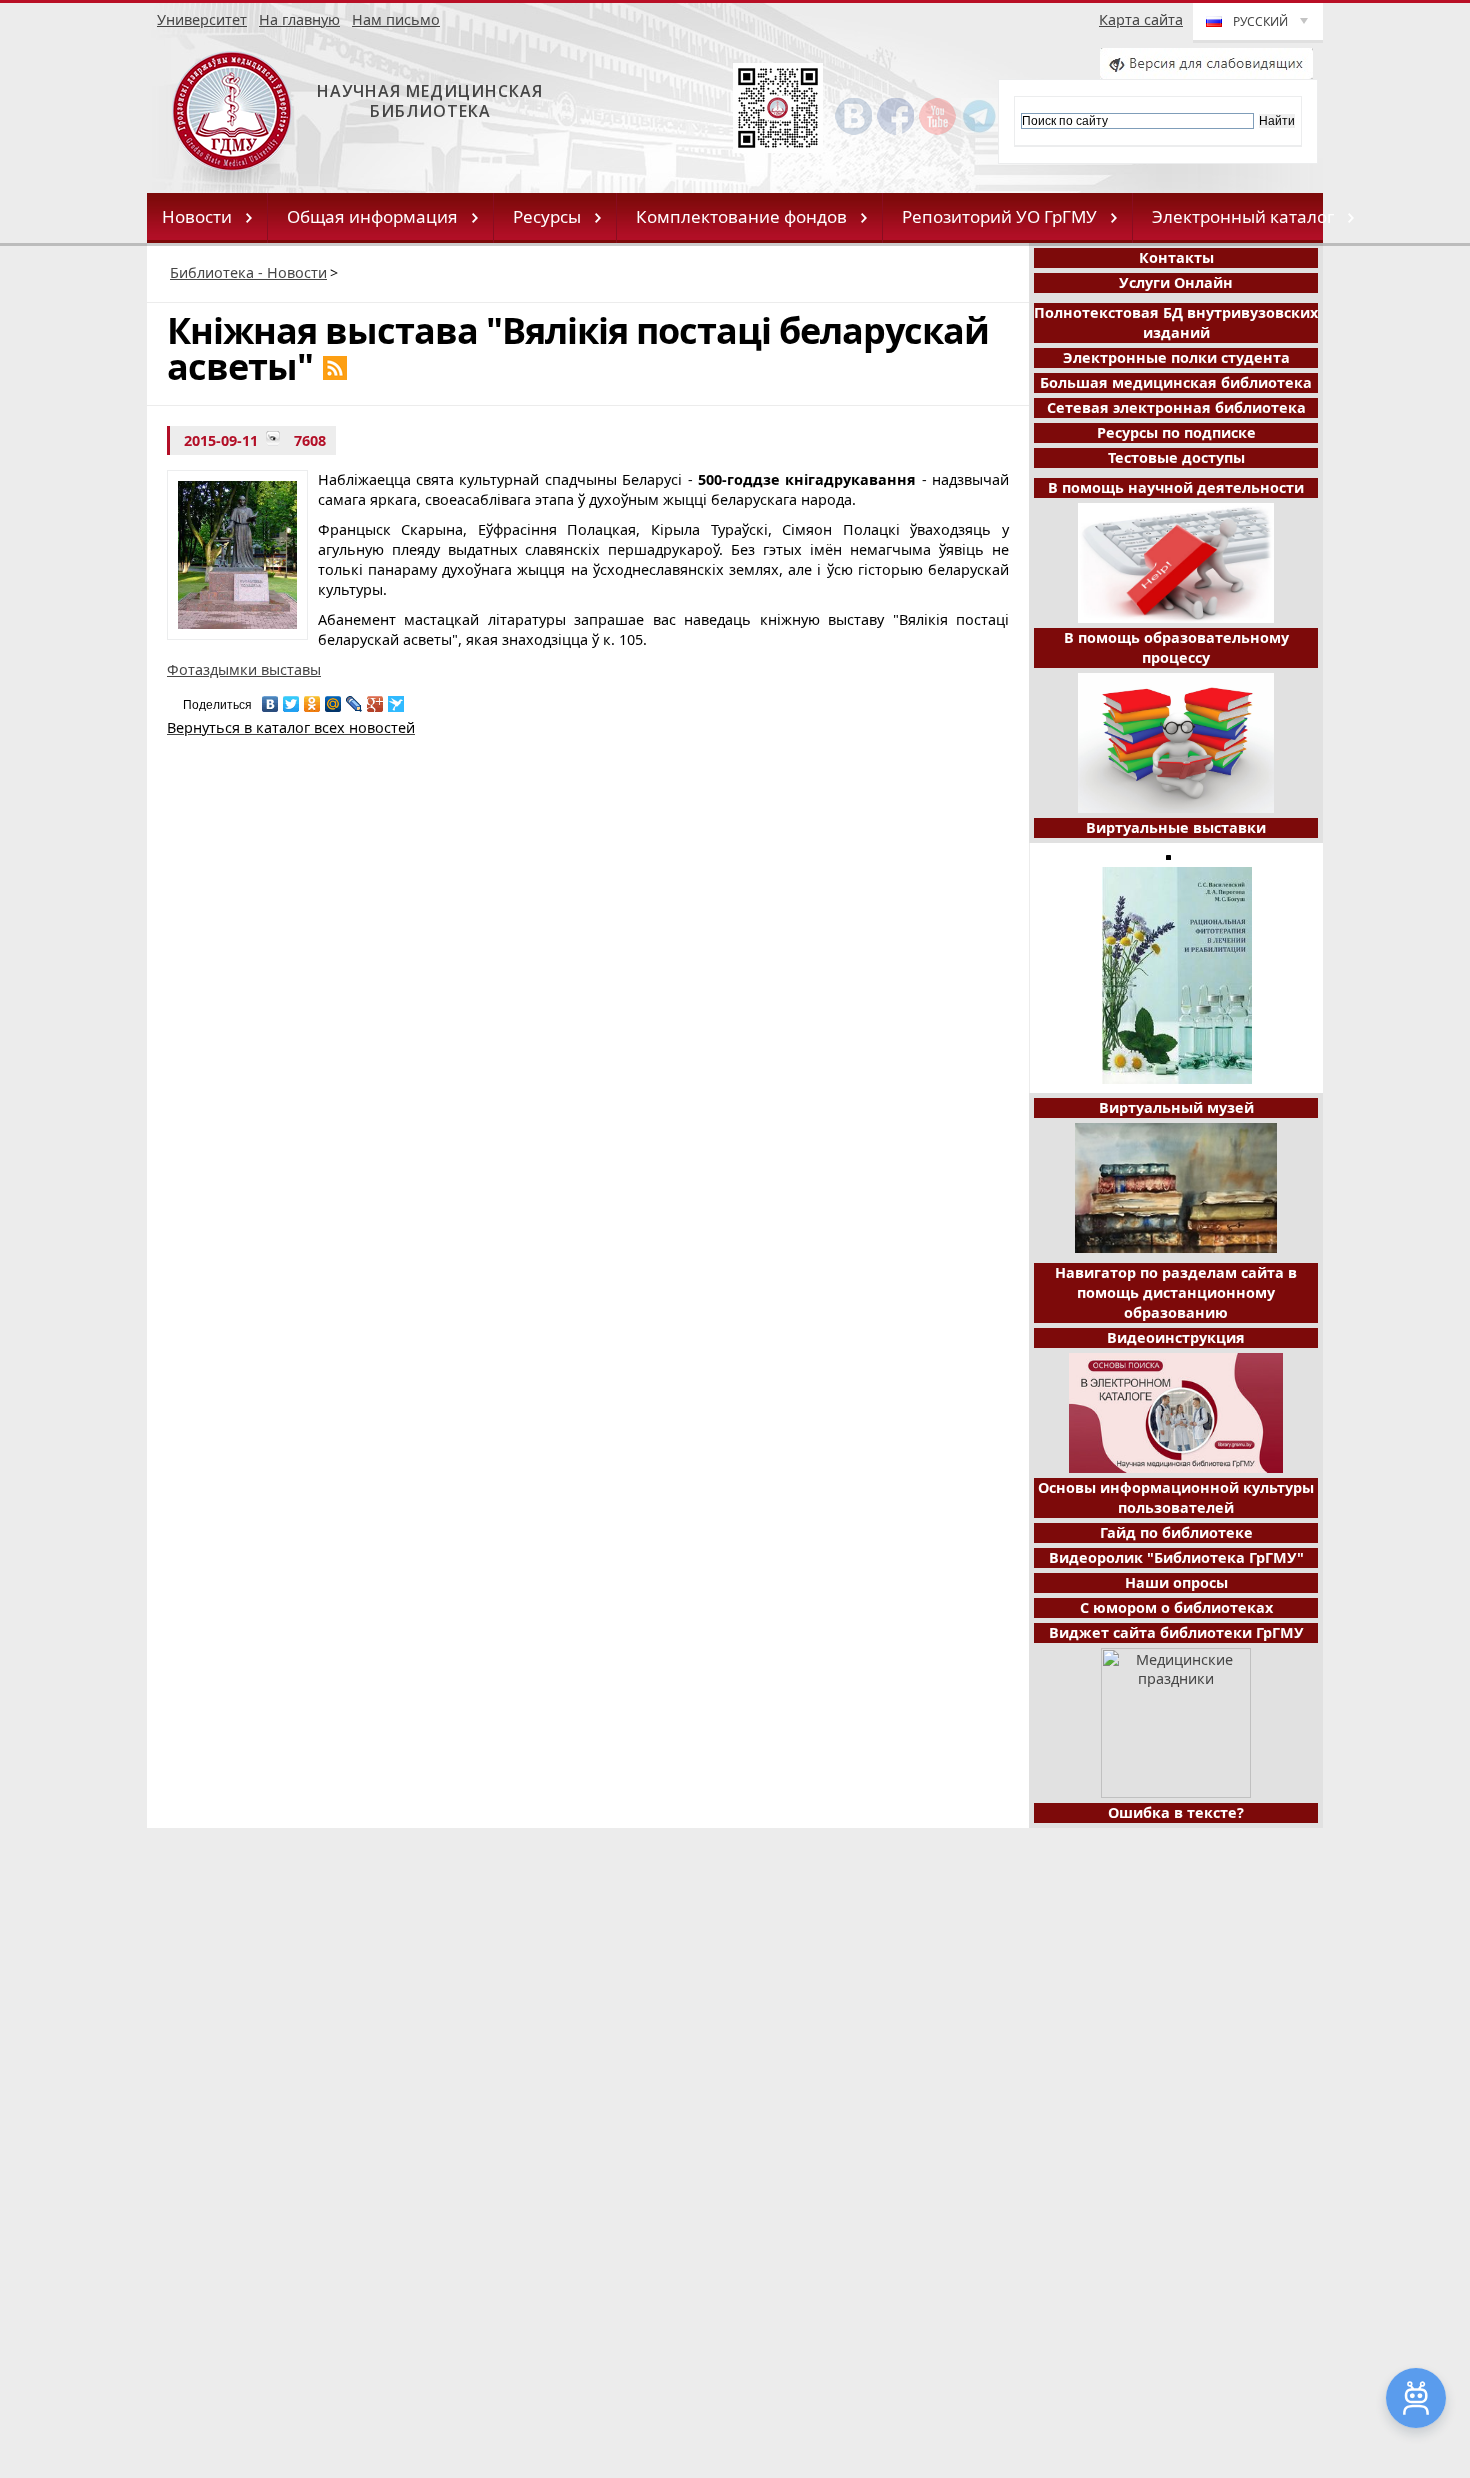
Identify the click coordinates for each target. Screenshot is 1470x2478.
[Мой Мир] (333, 699)
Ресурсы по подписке (1176, 432)
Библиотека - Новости (248, 272)
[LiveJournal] (354, 699)
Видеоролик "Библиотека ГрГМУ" (1176, 1557)
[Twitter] (291, 699)
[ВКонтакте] (270, 699)
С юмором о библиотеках (1176, 1607)
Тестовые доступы (1176, 457)
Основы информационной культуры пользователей (1176, 1497)
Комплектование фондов (741, 216)
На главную (299, 19)
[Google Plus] (375, 699)
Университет (202, 19)
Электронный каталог (1243, 216)
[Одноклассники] (312, 699)
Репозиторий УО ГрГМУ (999, 216)
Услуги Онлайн (1176, 282)
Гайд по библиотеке (1176, 1532)
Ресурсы (547, 216)
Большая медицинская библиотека (1176, 382)
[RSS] (335, 368)
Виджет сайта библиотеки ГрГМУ (1176, 1632)
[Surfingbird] (396, 699)
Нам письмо (396, 19)
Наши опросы (1176, 1582)
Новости (197, 216)
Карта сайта (1141, 19)
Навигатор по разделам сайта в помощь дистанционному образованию (1176, 1292)
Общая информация (372, 216)
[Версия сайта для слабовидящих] (1206, 73)
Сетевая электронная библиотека (1176, 407)
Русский (1260, 21)
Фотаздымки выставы (244, 669)
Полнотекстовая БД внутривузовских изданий (1176, 322)
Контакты (1176, 257)
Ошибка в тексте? (1176, 1812)
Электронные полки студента (1176, 357)
